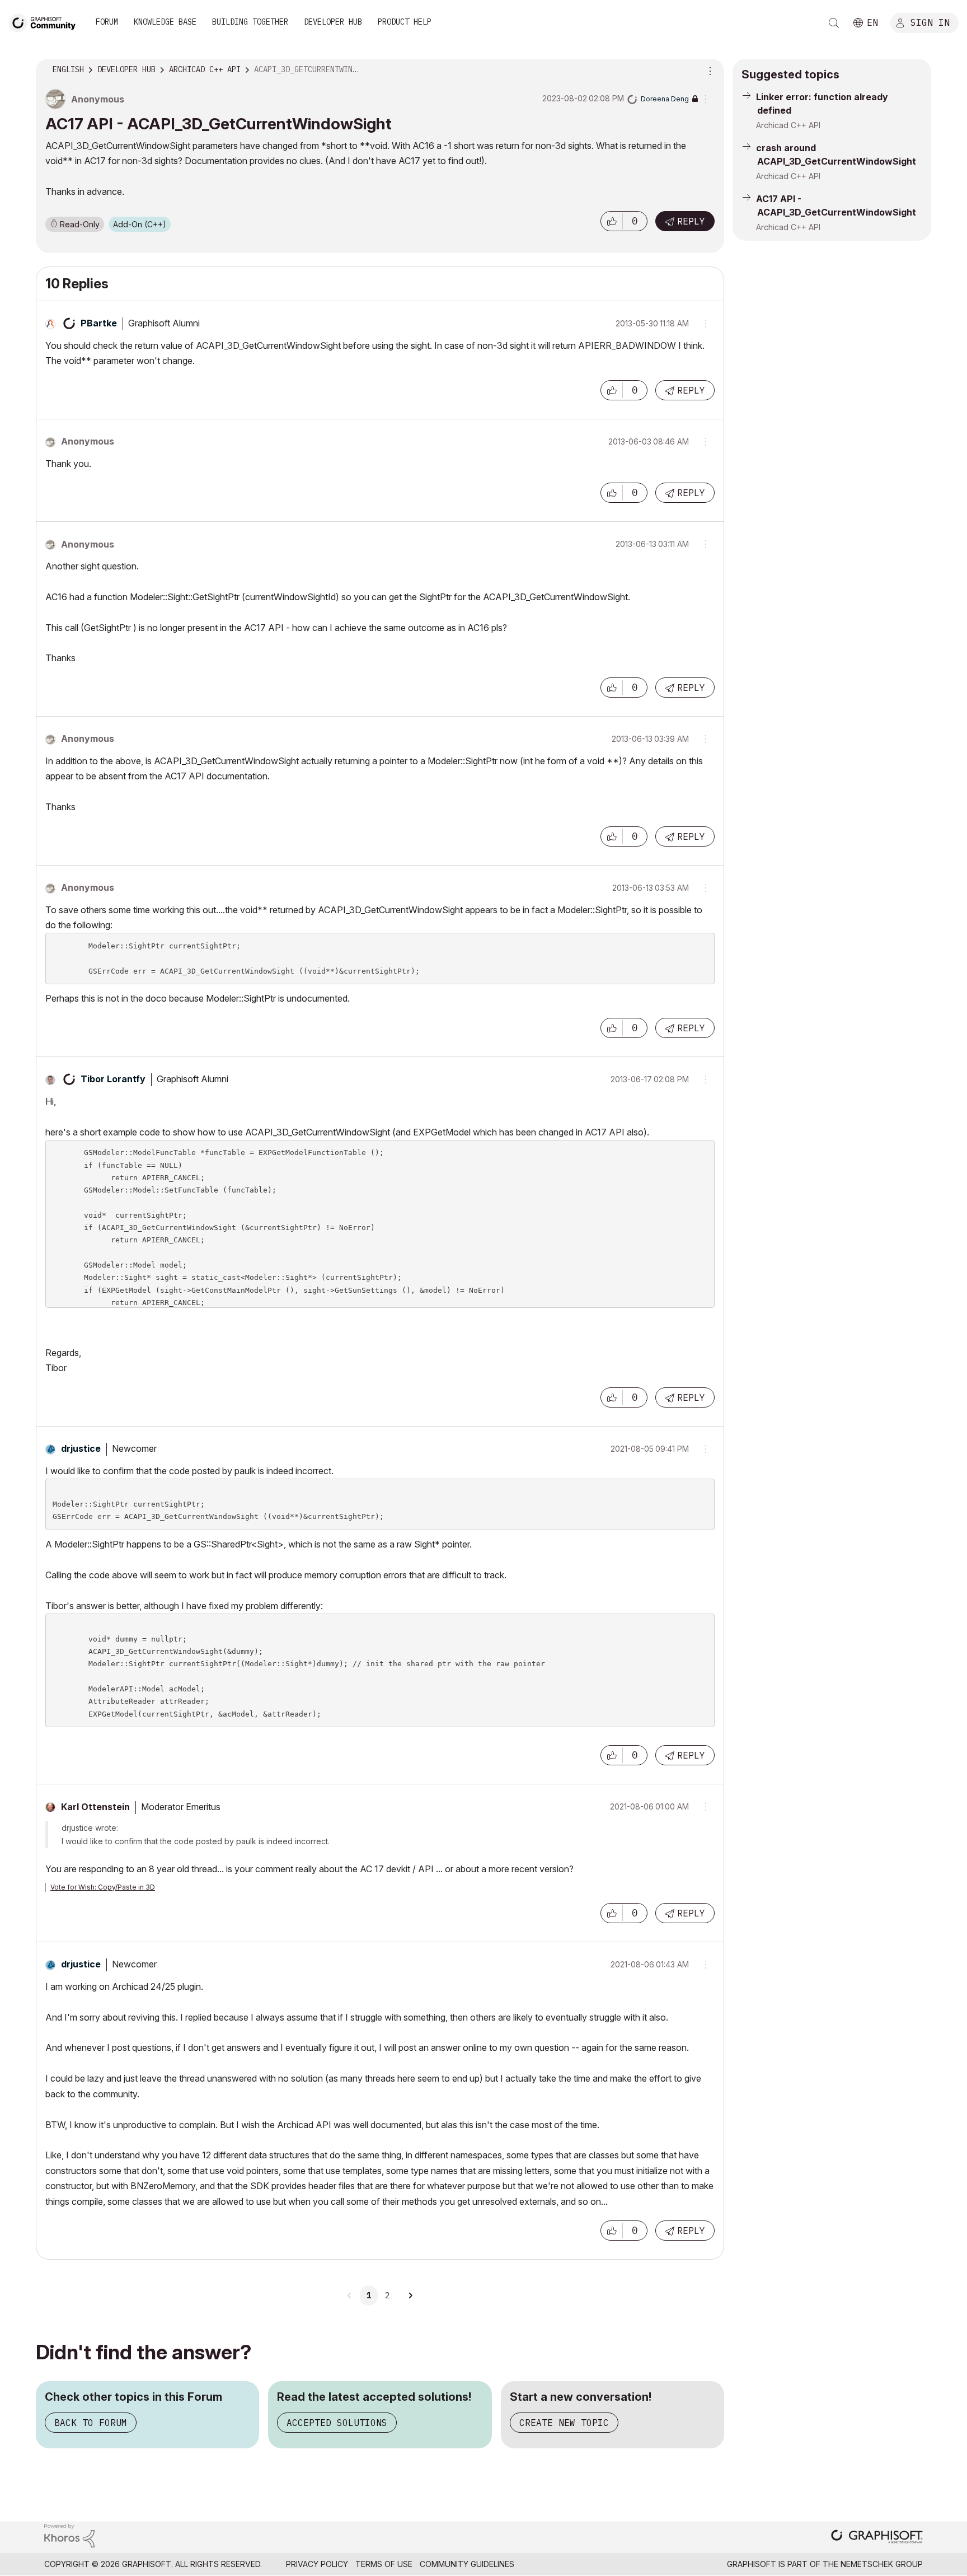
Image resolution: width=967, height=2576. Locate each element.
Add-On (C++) (140, 224)
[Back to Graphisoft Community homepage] (46, 22)
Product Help (405, 22)
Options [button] (708, 70)
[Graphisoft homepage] (877, 2538)
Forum (107, 22)
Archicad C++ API (788, 125)
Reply (691, 221)
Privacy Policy (317, 2564)
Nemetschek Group (882, 2564)
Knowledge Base (165, 22)
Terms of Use (384, 2564)
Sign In (930, 22)
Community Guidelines (467, 2564)
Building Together (250, 22)
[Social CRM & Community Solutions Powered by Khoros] (69, 2535)
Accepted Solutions (337, 2423)
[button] (612, 221)
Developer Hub (333, 22)
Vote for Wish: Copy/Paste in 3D (103, 1887)
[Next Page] (410, 2296)
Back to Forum (91, 2423)
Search (834, 23)
